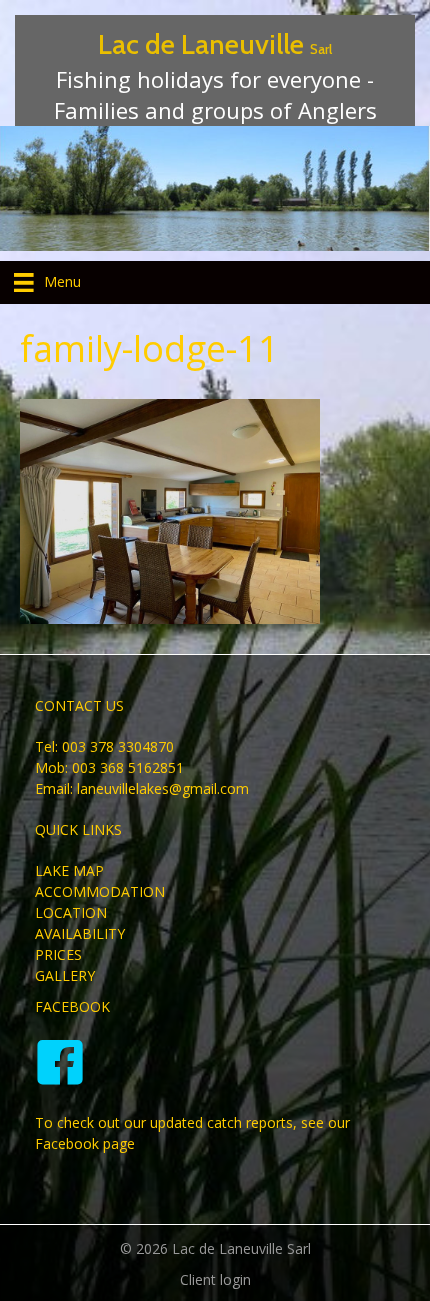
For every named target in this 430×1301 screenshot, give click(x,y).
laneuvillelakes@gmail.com (163, 788)
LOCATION (71, 912)
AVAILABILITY (80, 933)
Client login (215, 1279)
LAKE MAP (69, 870)
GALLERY (65, 975)
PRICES (58, 954)
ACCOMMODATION (100, 891)
